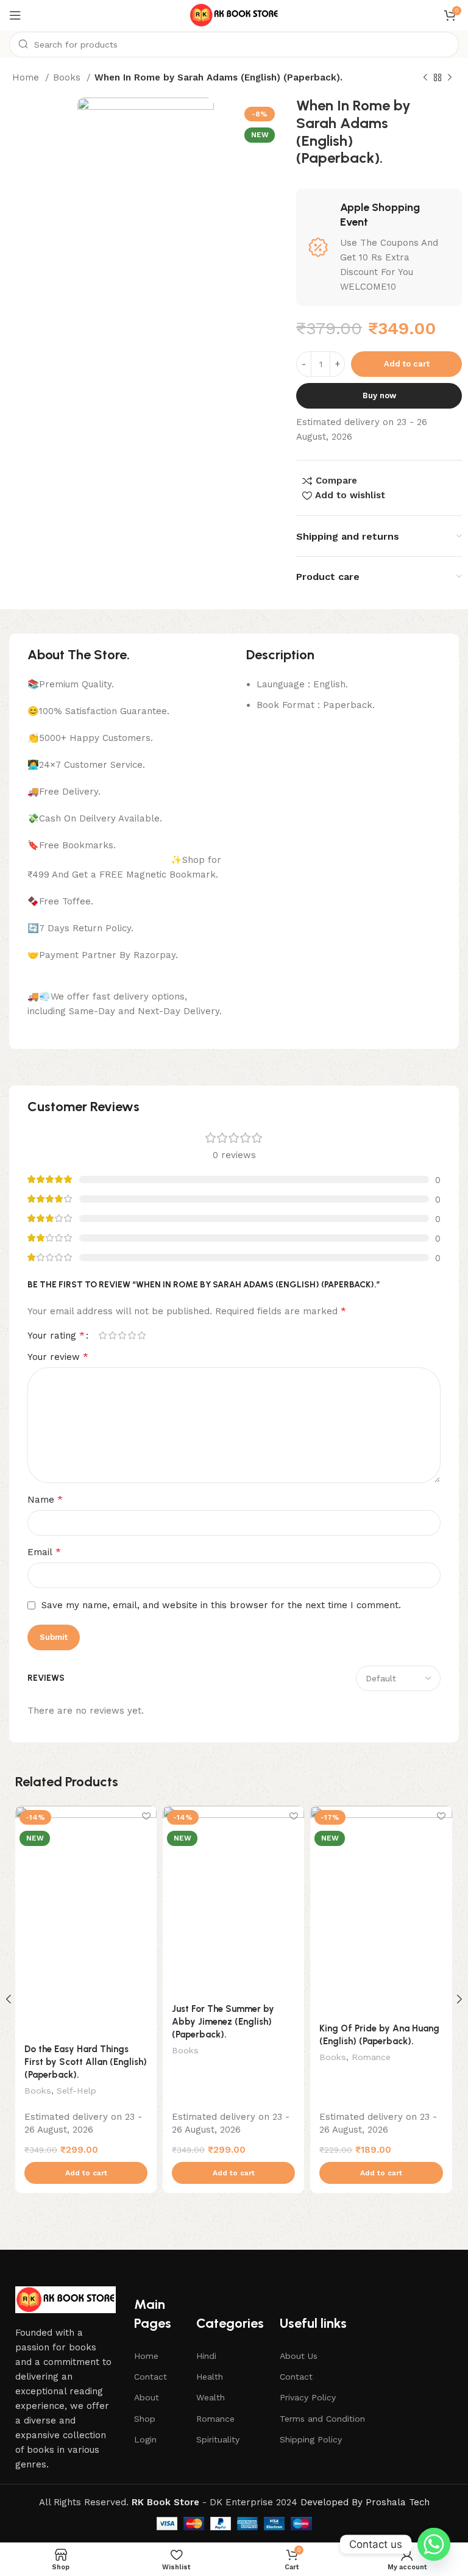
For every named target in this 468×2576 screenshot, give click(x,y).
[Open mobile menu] (15, 15)
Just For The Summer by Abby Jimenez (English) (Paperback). (223, 2022)
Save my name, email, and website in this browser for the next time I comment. (221, 1605)
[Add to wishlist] (146, 1816)
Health (210, 2377)
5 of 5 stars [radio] (141, 1335)
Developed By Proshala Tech (365, 2502)
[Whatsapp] (434, 2544)
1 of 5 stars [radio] (102, 1335)
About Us (299, 2356)
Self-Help (76, 2091)
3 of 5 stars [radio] (122, 1335)
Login (145, 2439)
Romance (371, 2057)
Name (45, 1499)
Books (68, 77)
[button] (86, 2173)
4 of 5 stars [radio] (132, 1335)
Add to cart (407, 364)
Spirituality (218, 2439)
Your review (58, 1357)
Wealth (211, 2397)
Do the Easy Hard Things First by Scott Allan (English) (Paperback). (86, 2062)
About (147, 2397)
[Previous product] (425, 78)
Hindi (206, 2356)
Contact (151, 2377)
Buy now (379, 395)
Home (27, 77)
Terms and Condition (322, 2419)
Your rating (56, 1336)
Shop (145, 2419)
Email (44, 1552)
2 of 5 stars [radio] (112, 1335)
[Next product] (450, 78)
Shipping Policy (311, 2439)
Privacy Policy (308, 2397)
